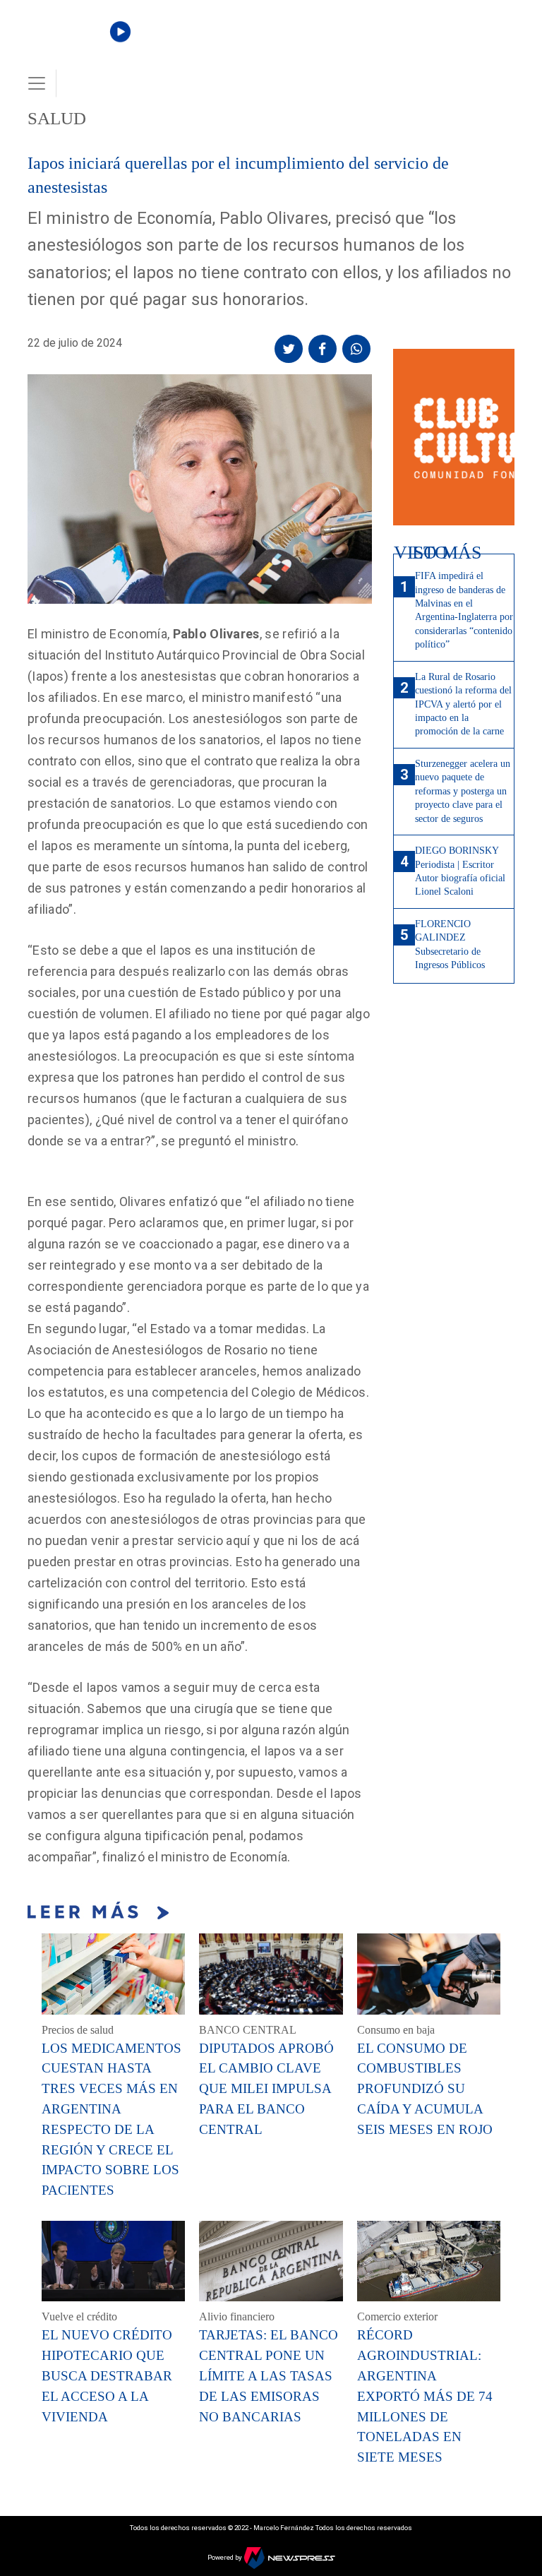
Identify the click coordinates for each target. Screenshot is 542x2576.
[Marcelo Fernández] (75, 43)
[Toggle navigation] (37, 83)
